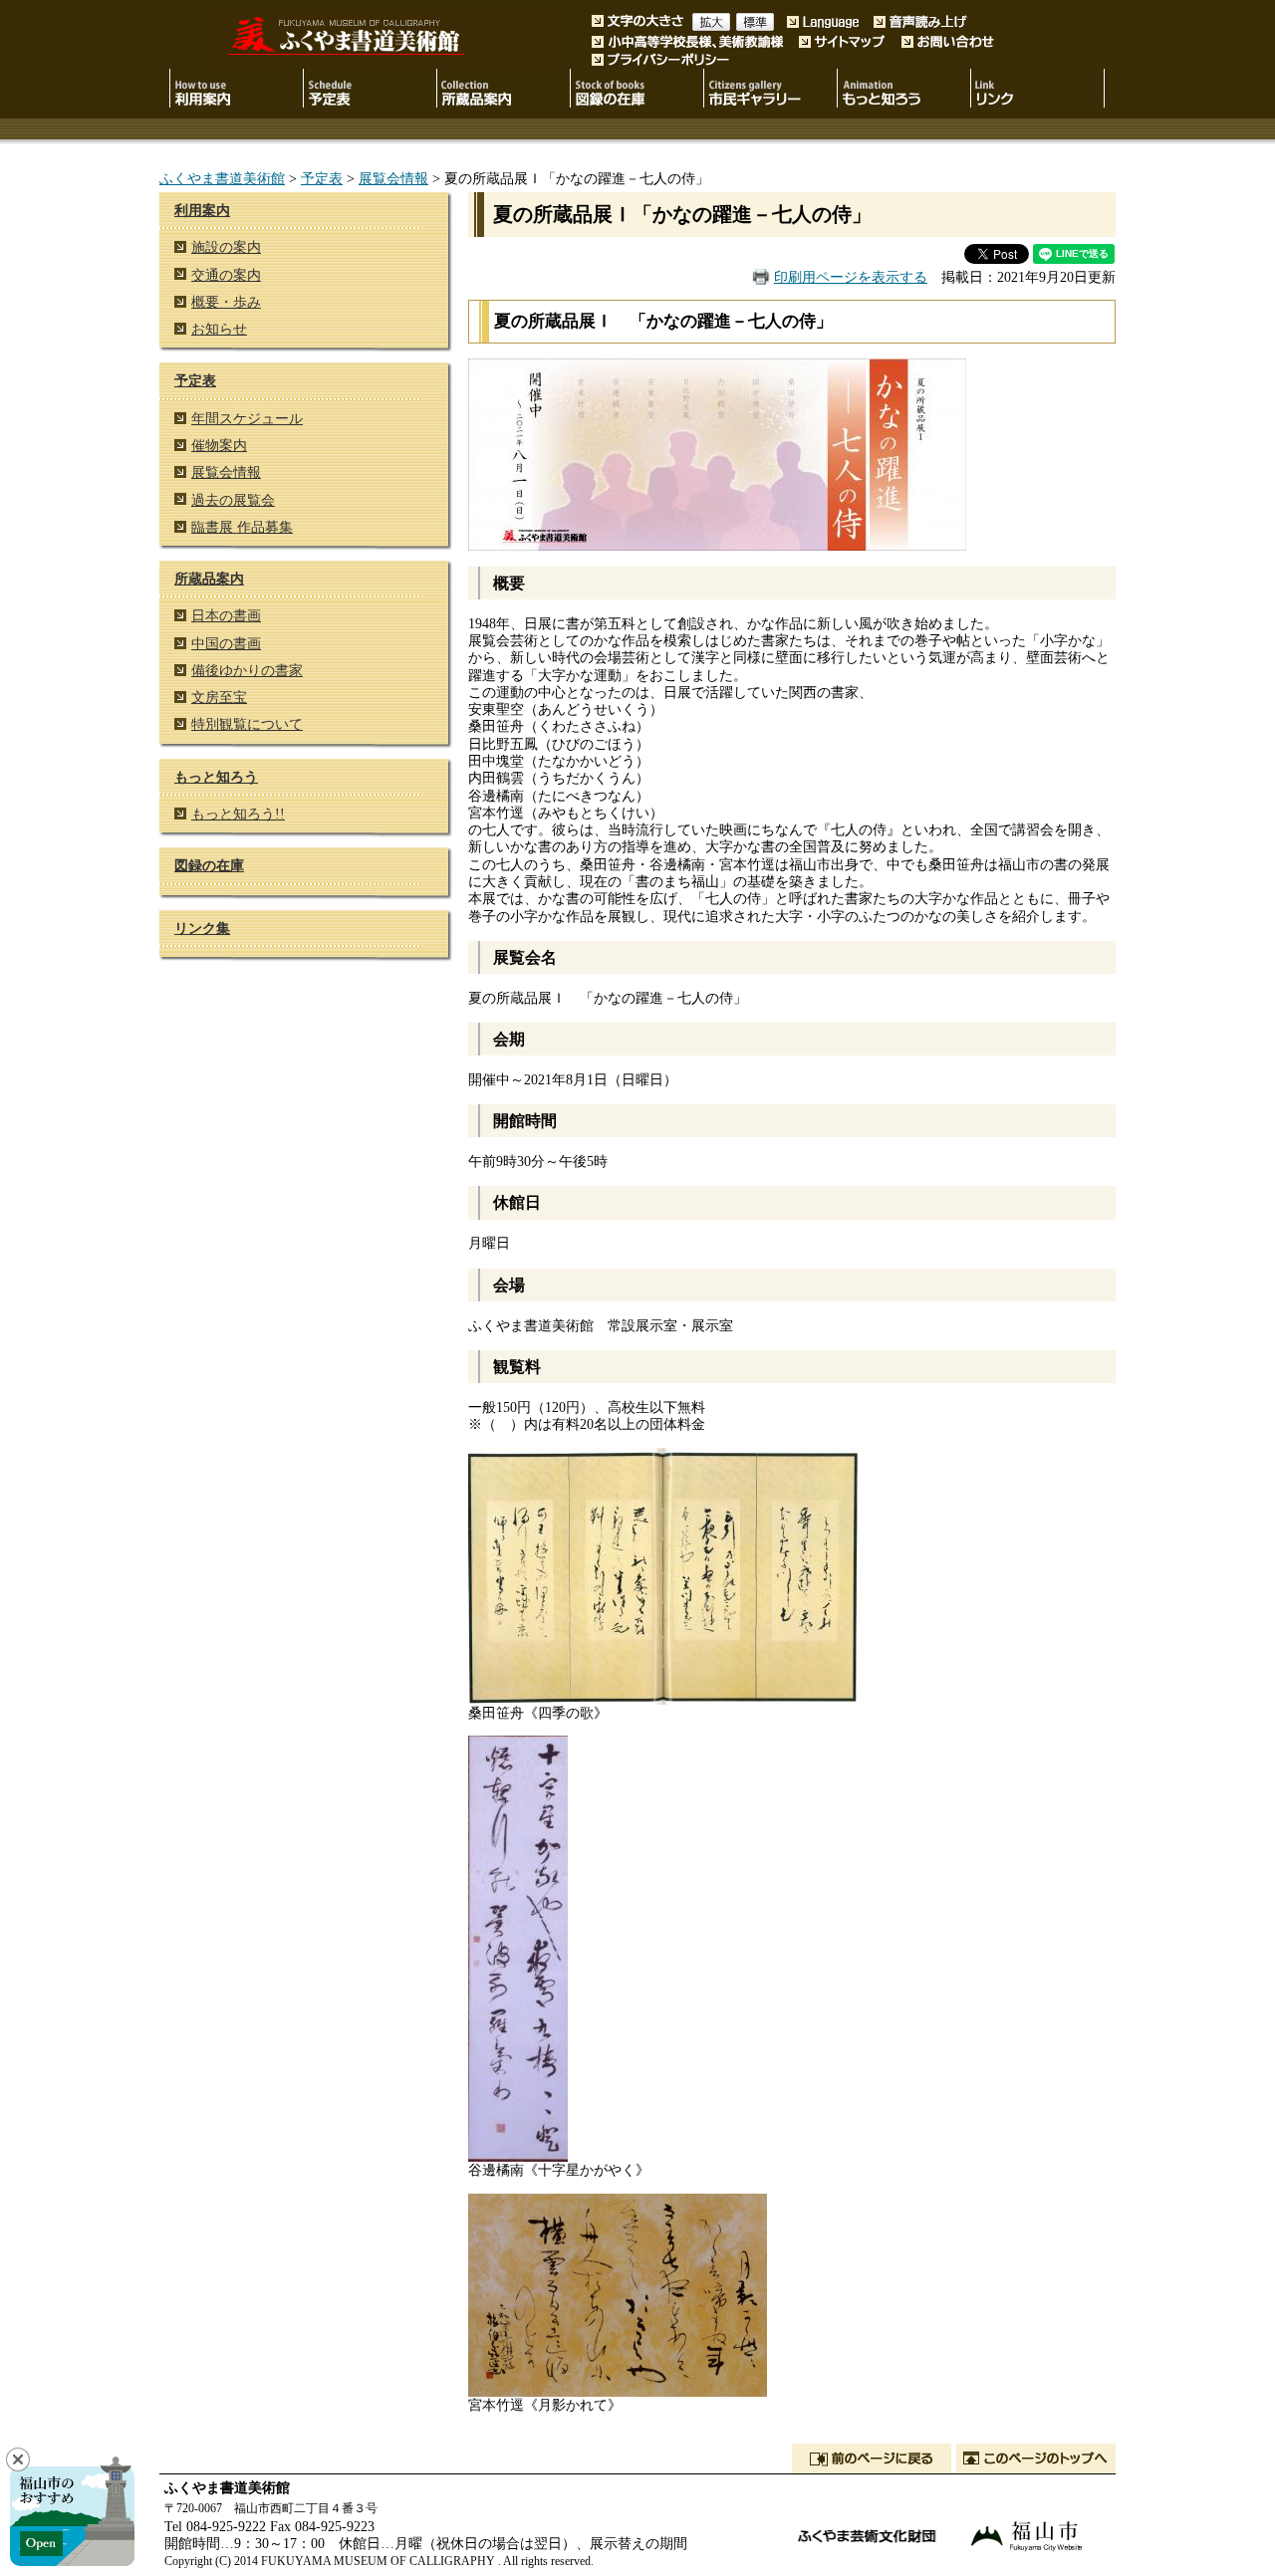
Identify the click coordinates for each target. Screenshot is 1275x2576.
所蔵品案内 (209, 579)
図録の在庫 (209, 865)
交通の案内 (226, 275)
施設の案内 (226, 247)
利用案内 (202, 210)
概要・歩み (226, 302)
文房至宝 (219, 697)
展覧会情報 (393, 178)
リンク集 (202, 928)
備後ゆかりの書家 (247, 670)
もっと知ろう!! (238, 814)
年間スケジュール (247, 418)
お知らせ (219, 329)
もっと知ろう (216, 777)
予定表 (322, 178)
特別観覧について (247, 724)
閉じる (18, 2459)
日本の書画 (226, 615)
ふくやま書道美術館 (222, 178)
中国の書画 (226, 643)
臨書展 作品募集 (242, 527)
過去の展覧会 (233, 500)
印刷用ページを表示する (851, 277)
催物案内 (219, 445)
